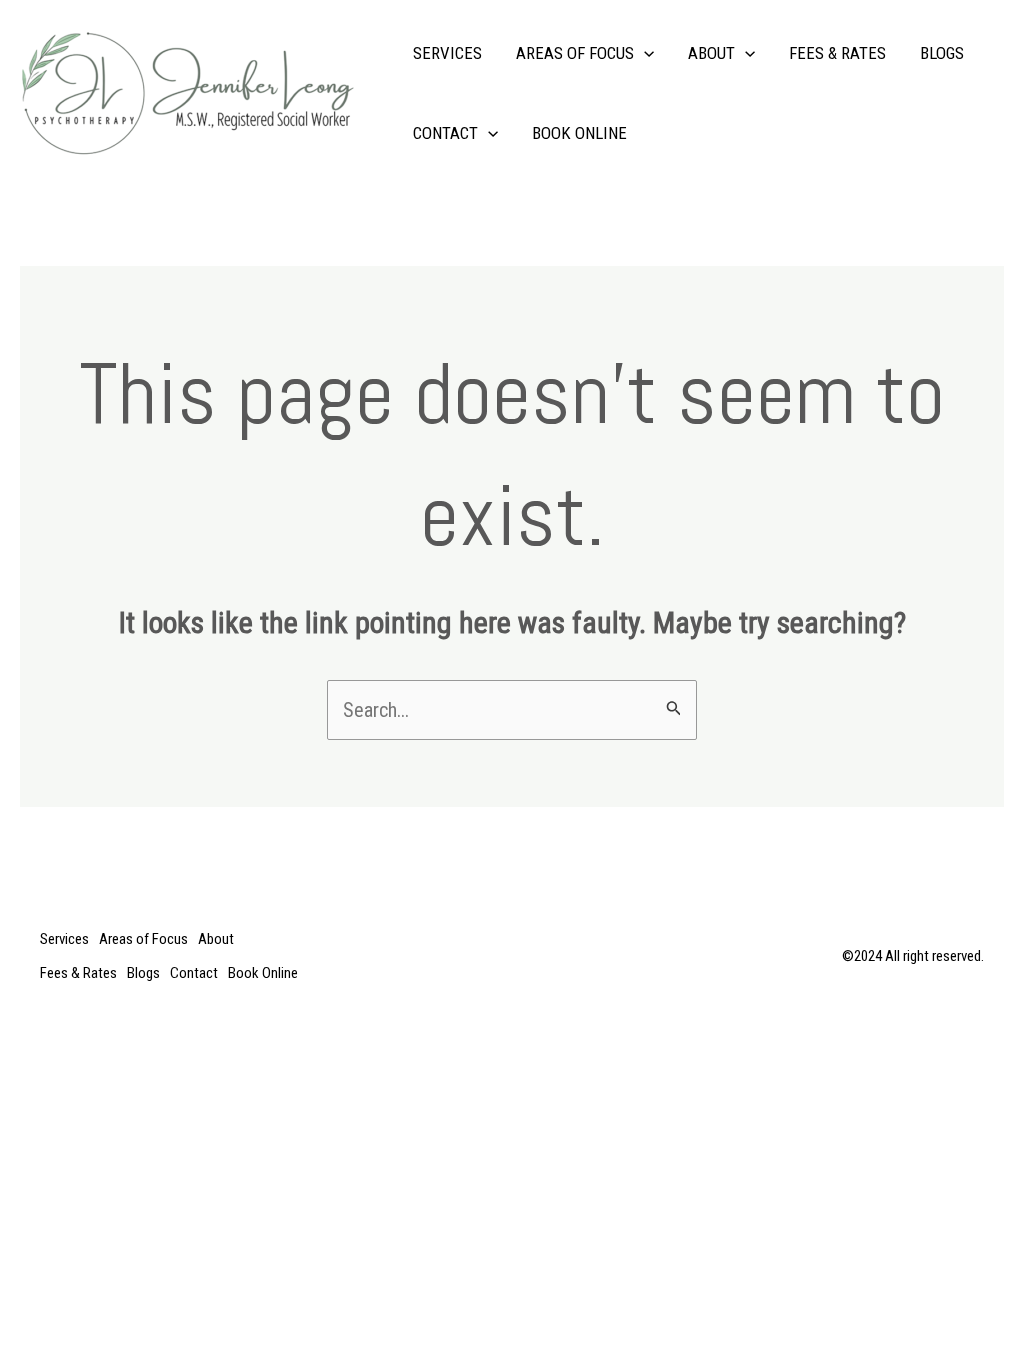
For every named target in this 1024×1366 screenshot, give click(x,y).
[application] (644, 53)
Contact (445, 133)
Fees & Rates (837, 53)
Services (447, 53)
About (711, 53)
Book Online (579, 133)
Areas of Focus (575, 53)
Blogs (942, 53)
